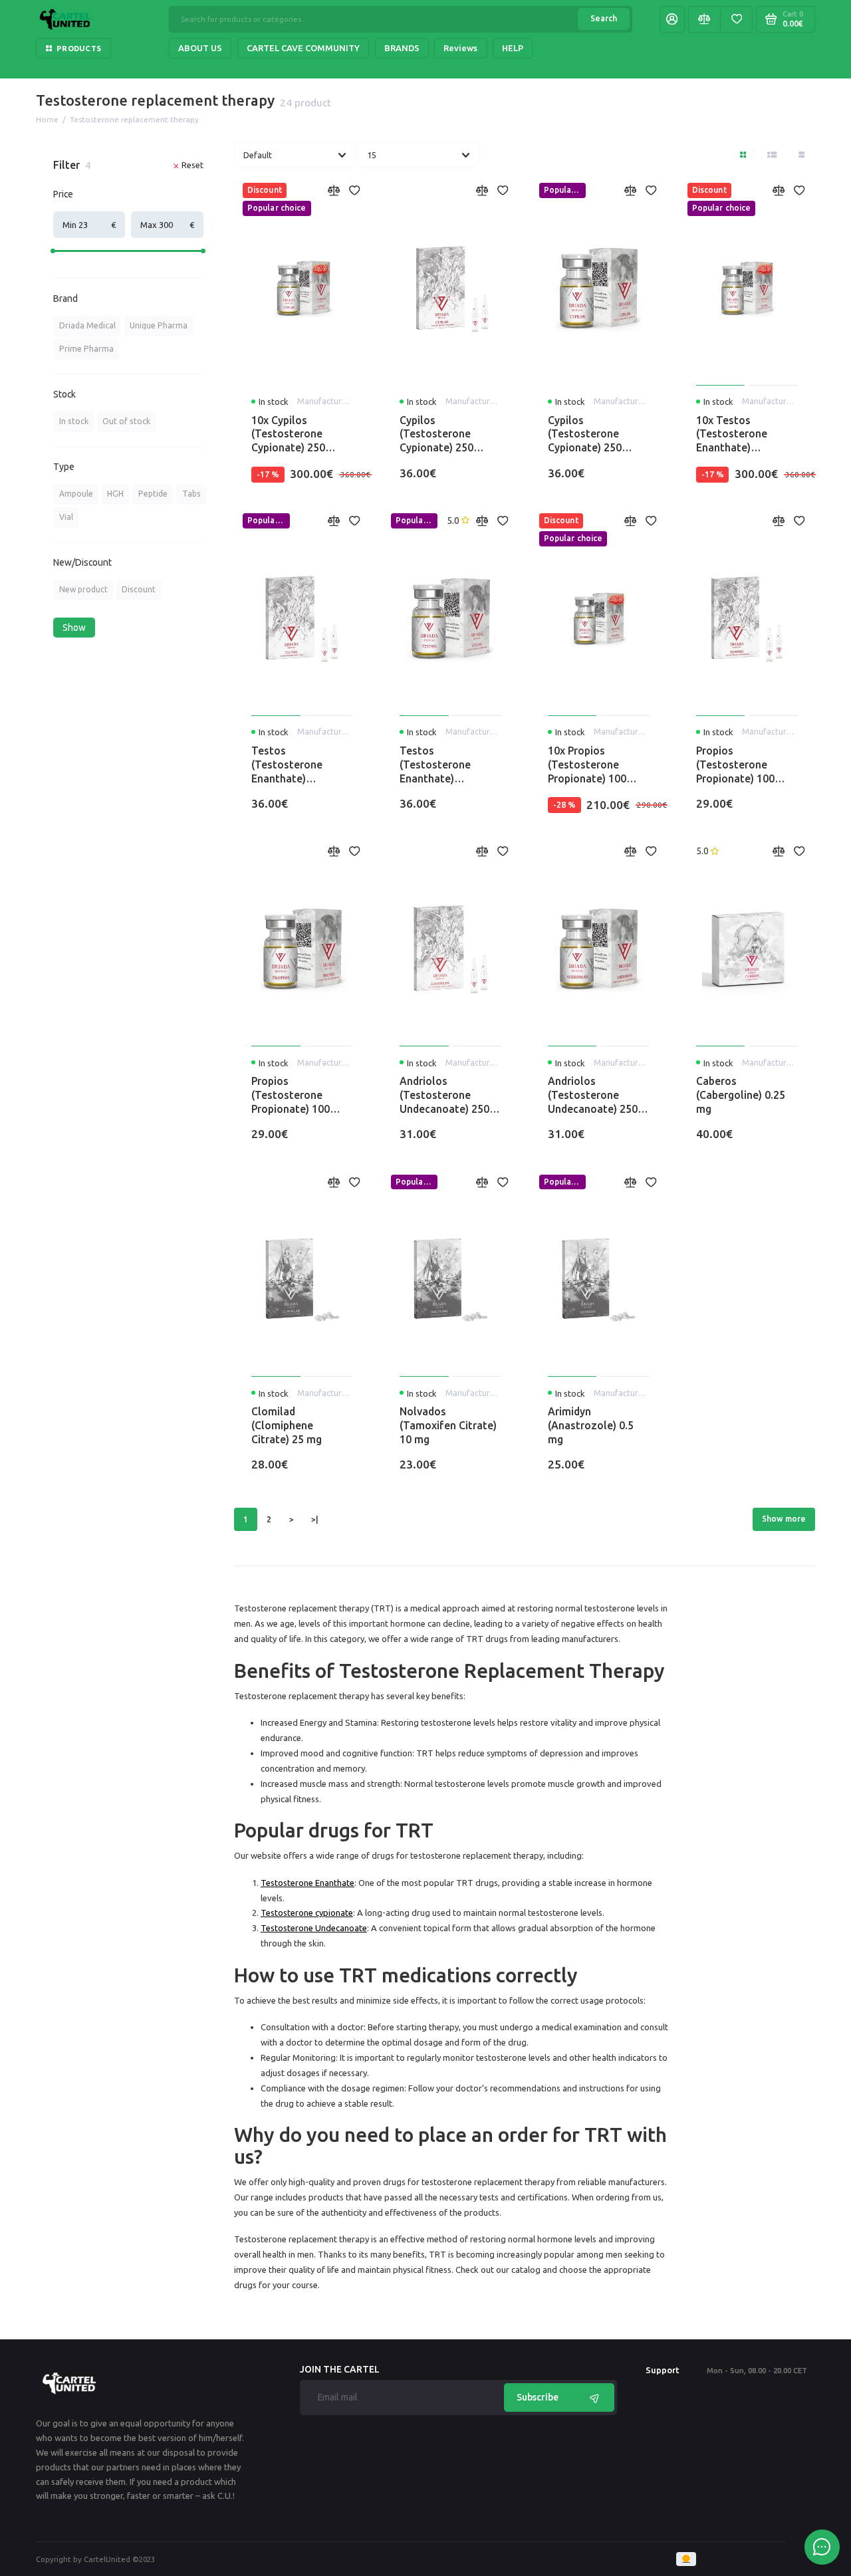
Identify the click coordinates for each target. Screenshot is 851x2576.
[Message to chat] (822, 2547)
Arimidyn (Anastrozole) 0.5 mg (591, 1425)
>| (315, 1519)
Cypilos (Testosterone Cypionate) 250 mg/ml (436, 435)
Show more (784, 1519)
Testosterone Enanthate (307, 1883)
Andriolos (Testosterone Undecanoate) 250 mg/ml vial (593, 1096)
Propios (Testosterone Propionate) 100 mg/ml (735, 765)
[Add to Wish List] (355, 190)
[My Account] (672, 19)
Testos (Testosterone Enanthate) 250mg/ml (287, 765)
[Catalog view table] (802, 155)
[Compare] (704, 19)
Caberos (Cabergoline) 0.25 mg (741, 1095)
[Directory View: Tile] (743, 155)
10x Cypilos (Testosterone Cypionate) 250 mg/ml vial (288, 435)
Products (79, 48)
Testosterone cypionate (307, 1913)
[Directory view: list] (773, 155)
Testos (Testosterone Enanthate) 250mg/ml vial (435, 765)
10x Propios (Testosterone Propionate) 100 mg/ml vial (587, 765)
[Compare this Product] (333, 190)
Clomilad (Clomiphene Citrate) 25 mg (287, 1425)
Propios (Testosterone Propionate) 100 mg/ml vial (291, 1096)
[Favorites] (736, 19)
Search (604, 18)
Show (74, 628)
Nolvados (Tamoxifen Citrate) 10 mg (448, 1425)
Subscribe (538, 2397)
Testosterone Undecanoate (314, 1928)
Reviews (460, 48)
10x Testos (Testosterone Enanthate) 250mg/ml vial (732, 435)
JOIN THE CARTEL (340, 2370)
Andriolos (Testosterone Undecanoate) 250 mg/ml (444, 1096)
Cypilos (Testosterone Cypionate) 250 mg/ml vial (585, 435)
